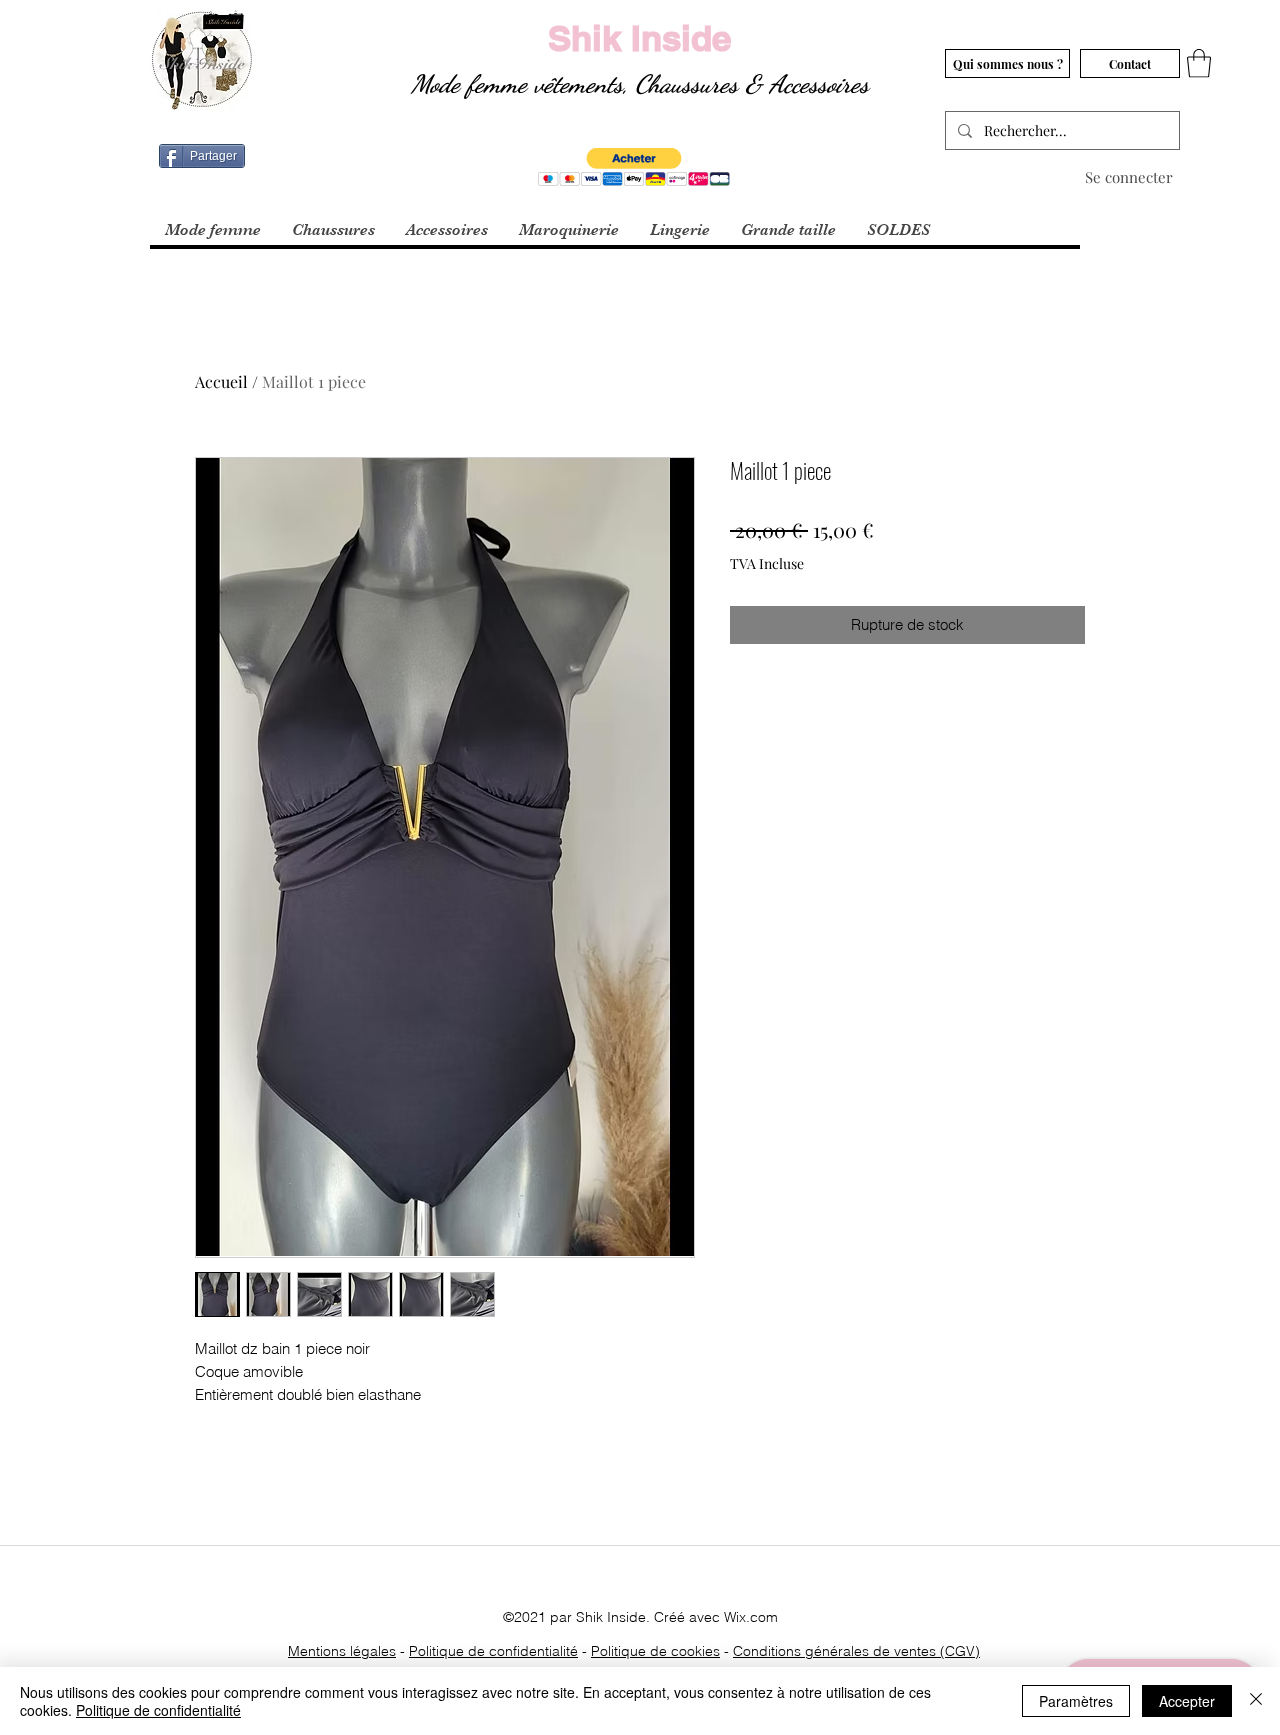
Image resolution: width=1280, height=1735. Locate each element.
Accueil (221, 381)
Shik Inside (639, 38)
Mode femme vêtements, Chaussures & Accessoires (640, 84)
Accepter (1187, 1701)
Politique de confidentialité (493, 1651)
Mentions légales (342, 1651)
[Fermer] (1256, 1701)
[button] (1199, 63)
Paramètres (1076, 1701)
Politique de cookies (655, 1651)
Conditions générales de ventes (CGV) (856, 1651)
